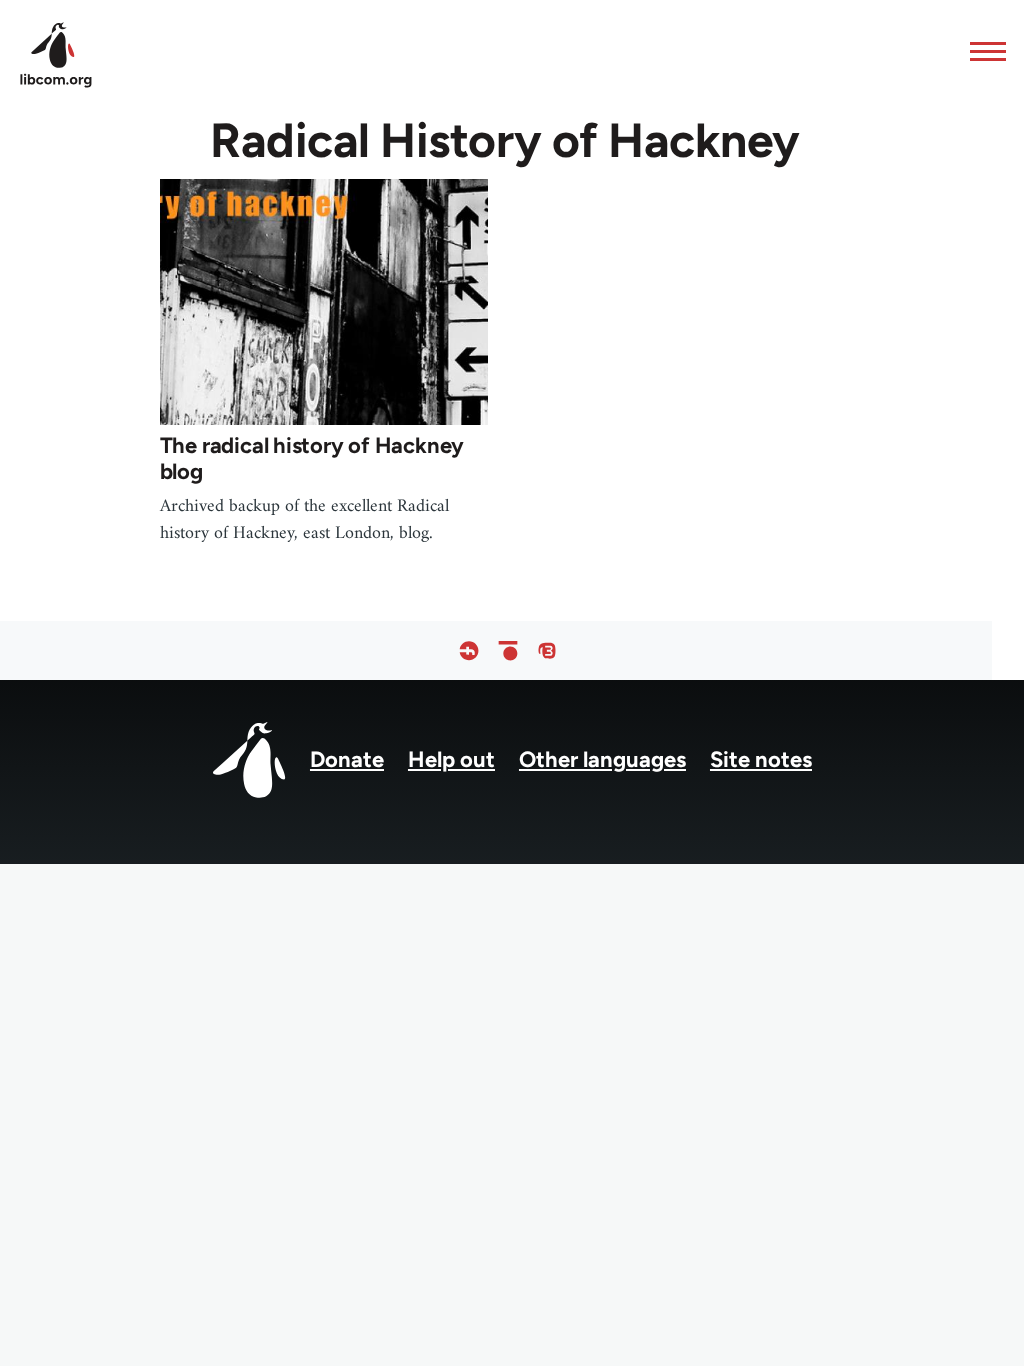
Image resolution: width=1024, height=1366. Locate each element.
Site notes (761, 759)
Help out (451, 759)
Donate (347, 759)
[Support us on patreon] (508, 650)
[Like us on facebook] (469, 650)
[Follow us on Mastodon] (547, 650)
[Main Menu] (982, 51)
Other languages (602, 759)
